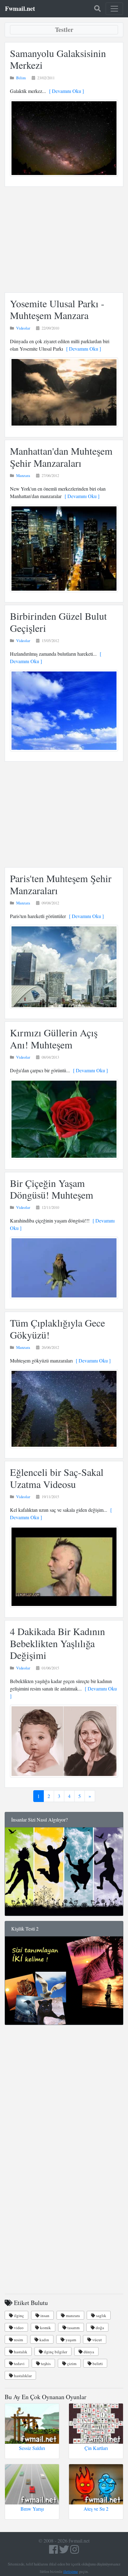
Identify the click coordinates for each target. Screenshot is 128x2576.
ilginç (18, 2316)
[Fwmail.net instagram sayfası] (75, 2551)
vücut (97, 2340)
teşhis (45, 2364)
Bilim (21, 78)
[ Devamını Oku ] (65, 91)
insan (44, 2316)
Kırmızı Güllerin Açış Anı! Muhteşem (54, 1038)
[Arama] (97, 9)
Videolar (23, 328)
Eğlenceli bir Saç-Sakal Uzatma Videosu (57, 1478)
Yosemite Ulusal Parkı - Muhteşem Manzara (57, 309)
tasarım (73, 2328)
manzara (72, 2316)
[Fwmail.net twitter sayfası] (65, 2551)
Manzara (23, 475)
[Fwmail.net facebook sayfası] (53, 2551)
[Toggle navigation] (114, 9)
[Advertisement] (64, 240)
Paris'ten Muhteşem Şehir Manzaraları (61, 884)
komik (45, 2328)
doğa (99, 2328)
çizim (71, 2364)
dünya (88, 2352)
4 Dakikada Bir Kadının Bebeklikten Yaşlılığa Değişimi (57, 1643)
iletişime (71, 2571)
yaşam (70, 2340)
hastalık (20, 2352)
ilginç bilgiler (55, 2352)
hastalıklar (22, 2376)
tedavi (19, 2364)
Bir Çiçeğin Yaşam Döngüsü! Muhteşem (52, 1189)
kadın (44, 2340)
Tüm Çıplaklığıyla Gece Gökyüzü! (57, 1329)
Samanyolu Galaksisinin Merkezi (58, 59)
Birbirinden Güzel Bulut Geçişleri (58, 622)
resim (18, 2340)
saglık (101, 2316)
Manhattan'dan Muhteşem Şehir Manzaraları (61, 457)
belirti (97, 2364)
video (18, 2328)
